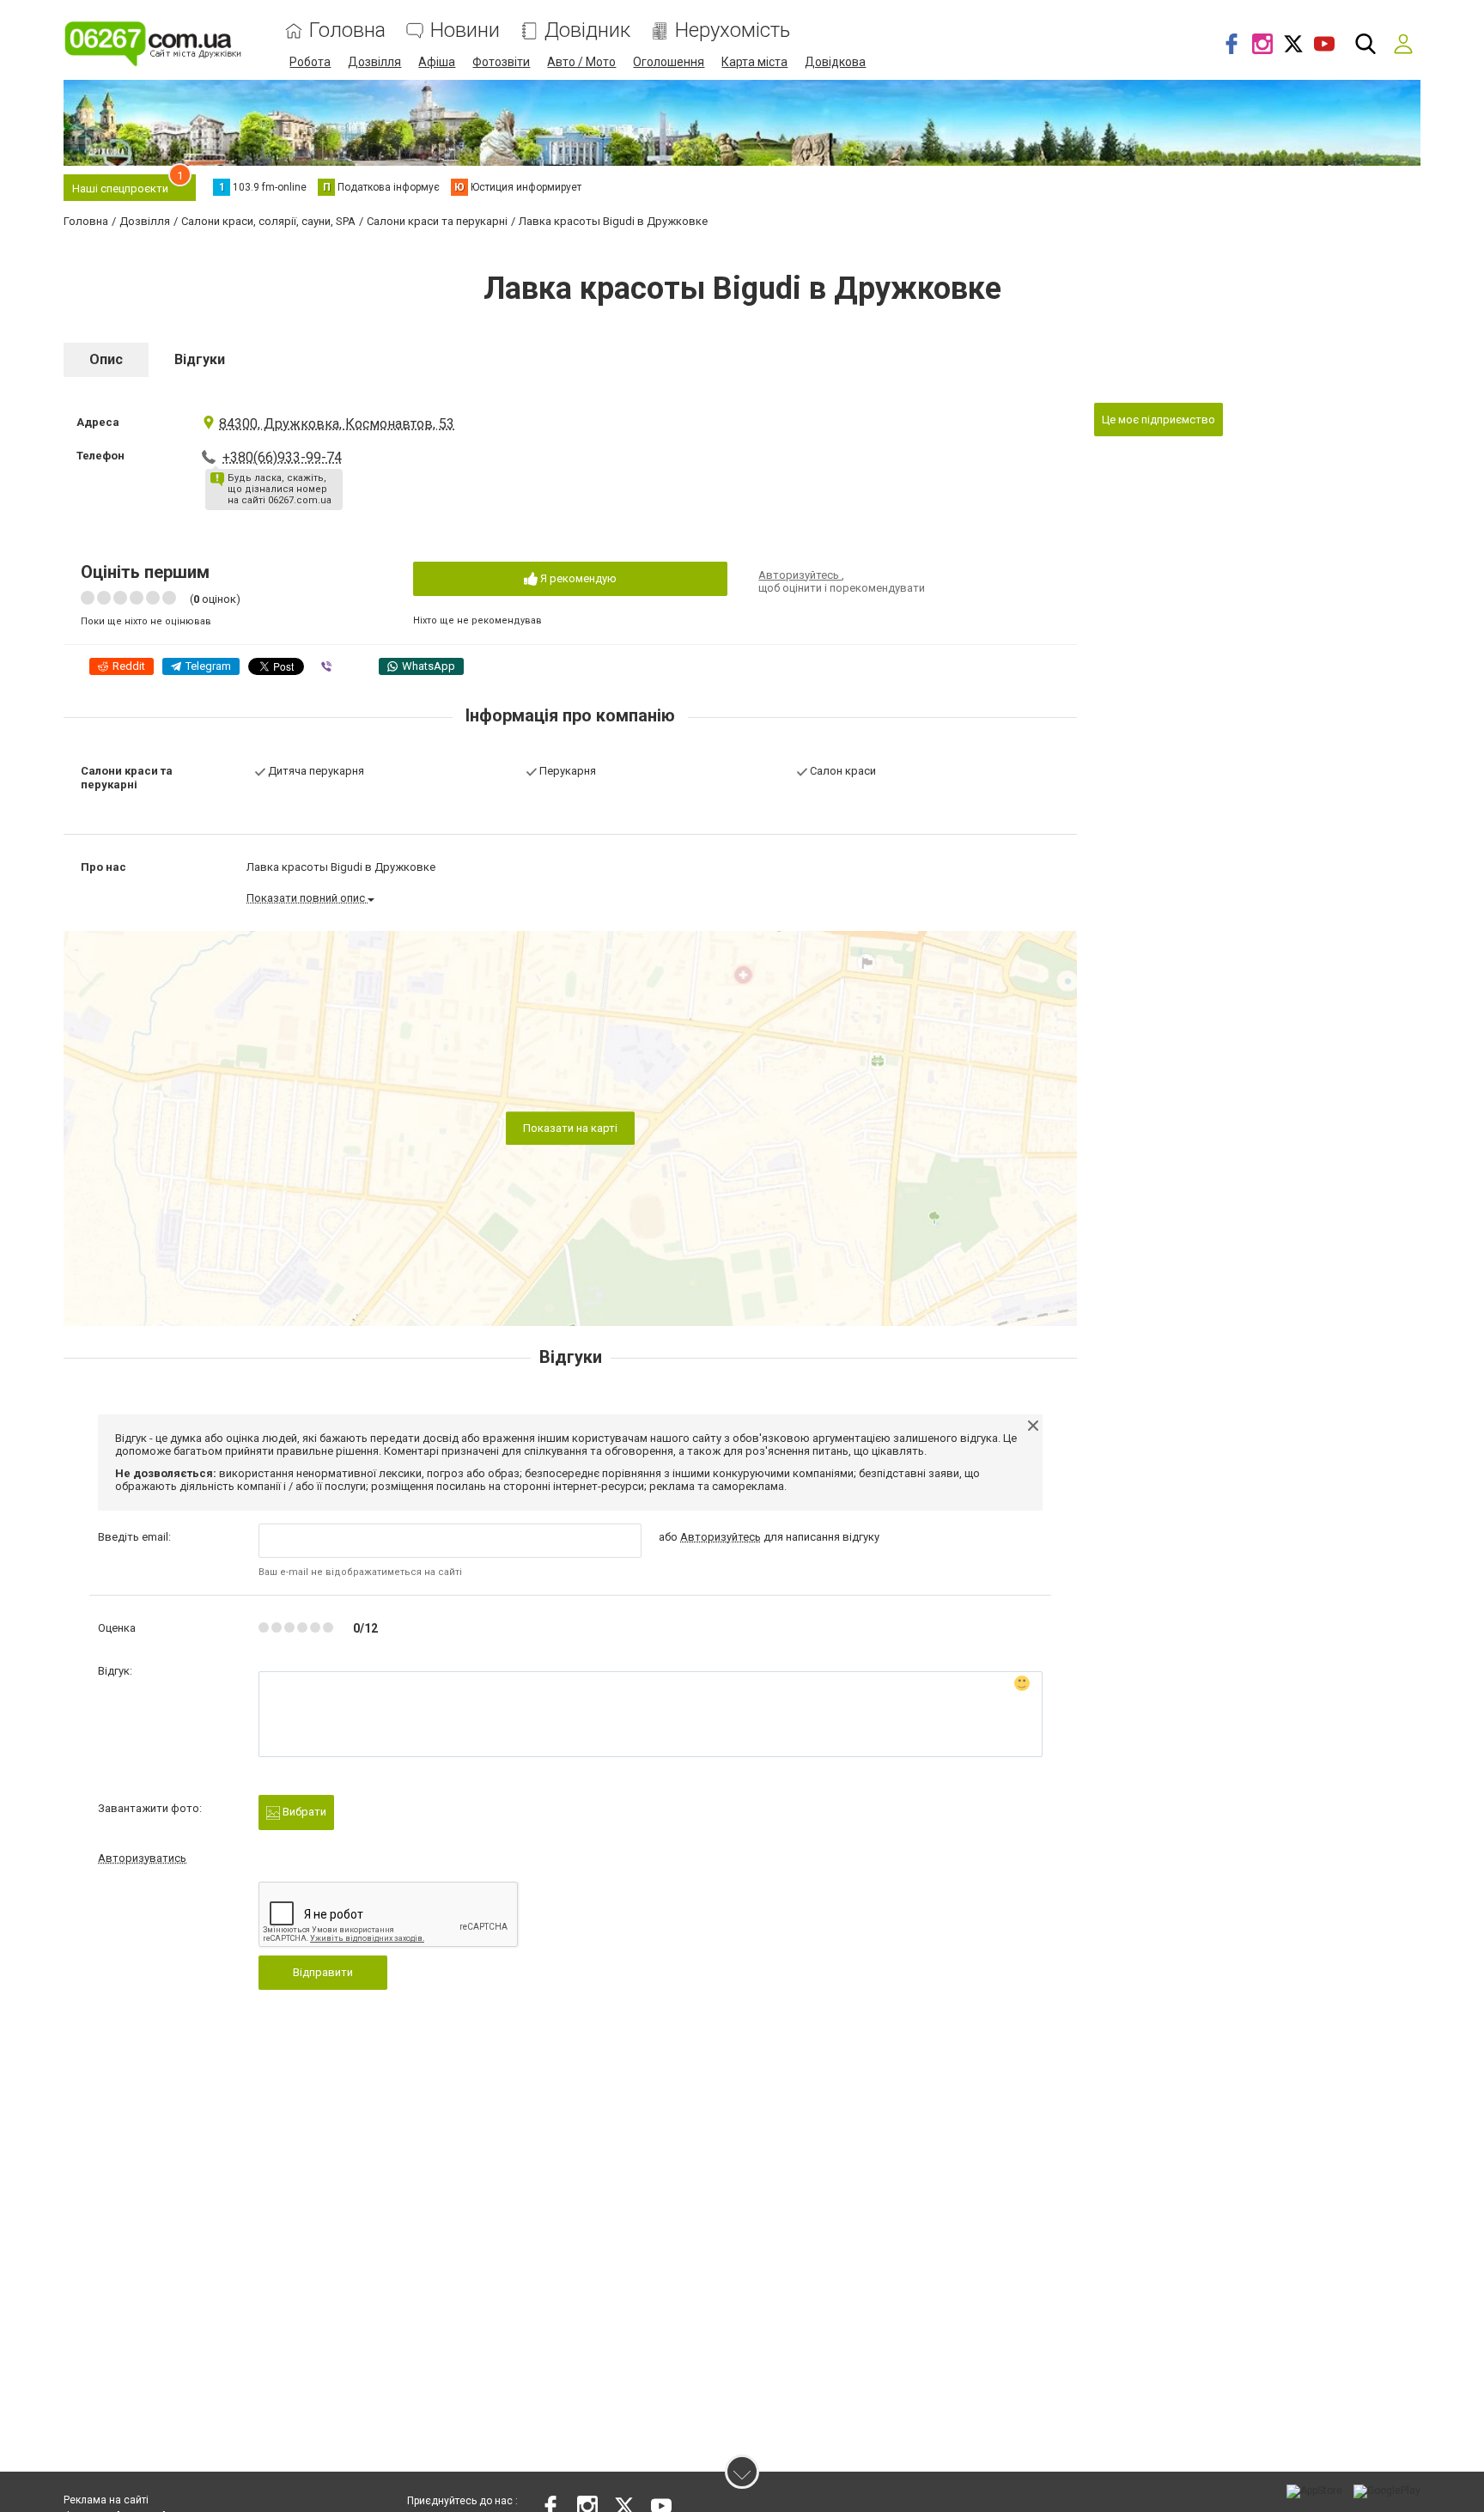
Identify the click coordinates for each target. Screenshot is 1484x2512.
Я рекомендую (577, 578)
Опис (106, 359)
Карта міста (754, 62)
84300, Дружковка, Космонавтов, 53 (337, 424)
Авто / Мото (581, 62)
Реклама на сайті (106, 2500)
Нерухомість (733, 30)
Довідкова (835, 62)
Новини (465, 30)
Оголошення (669, 62)
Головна (347, 30)
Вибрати (303, 1812)
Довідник (587, 30)
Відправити (323, 1972)
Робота (310, 62)
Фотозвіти (501, 62)
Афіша (437, 62)
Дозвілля (374, 62)
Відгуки (200, 359)
